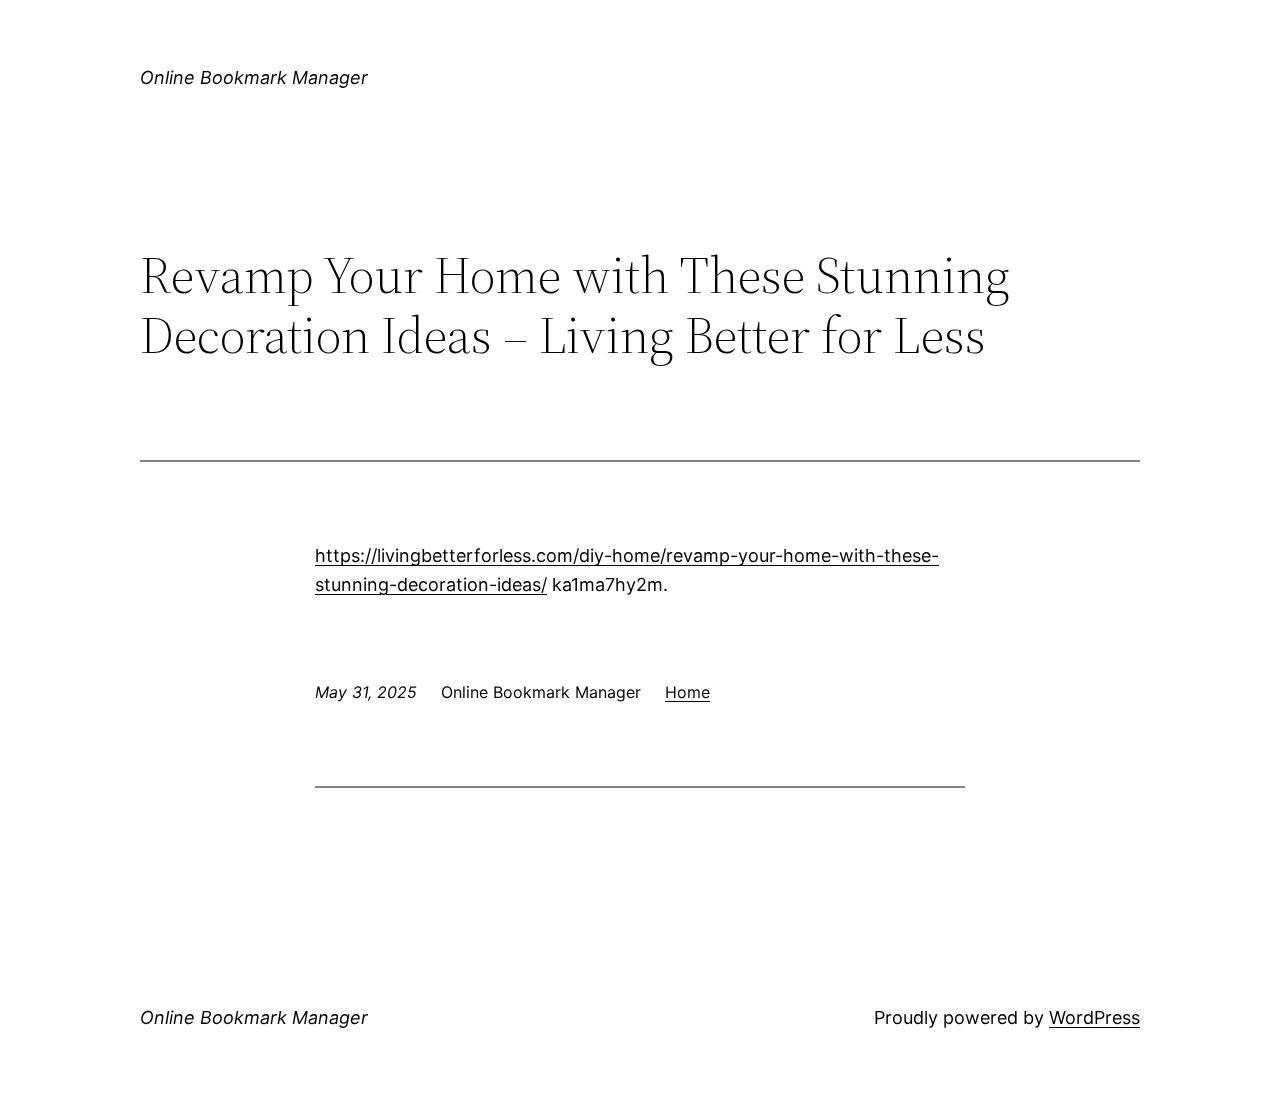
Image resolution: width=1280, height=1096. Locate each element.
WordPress (1094, 1017)
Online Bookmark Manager (254, 77)
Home (687, 692)
